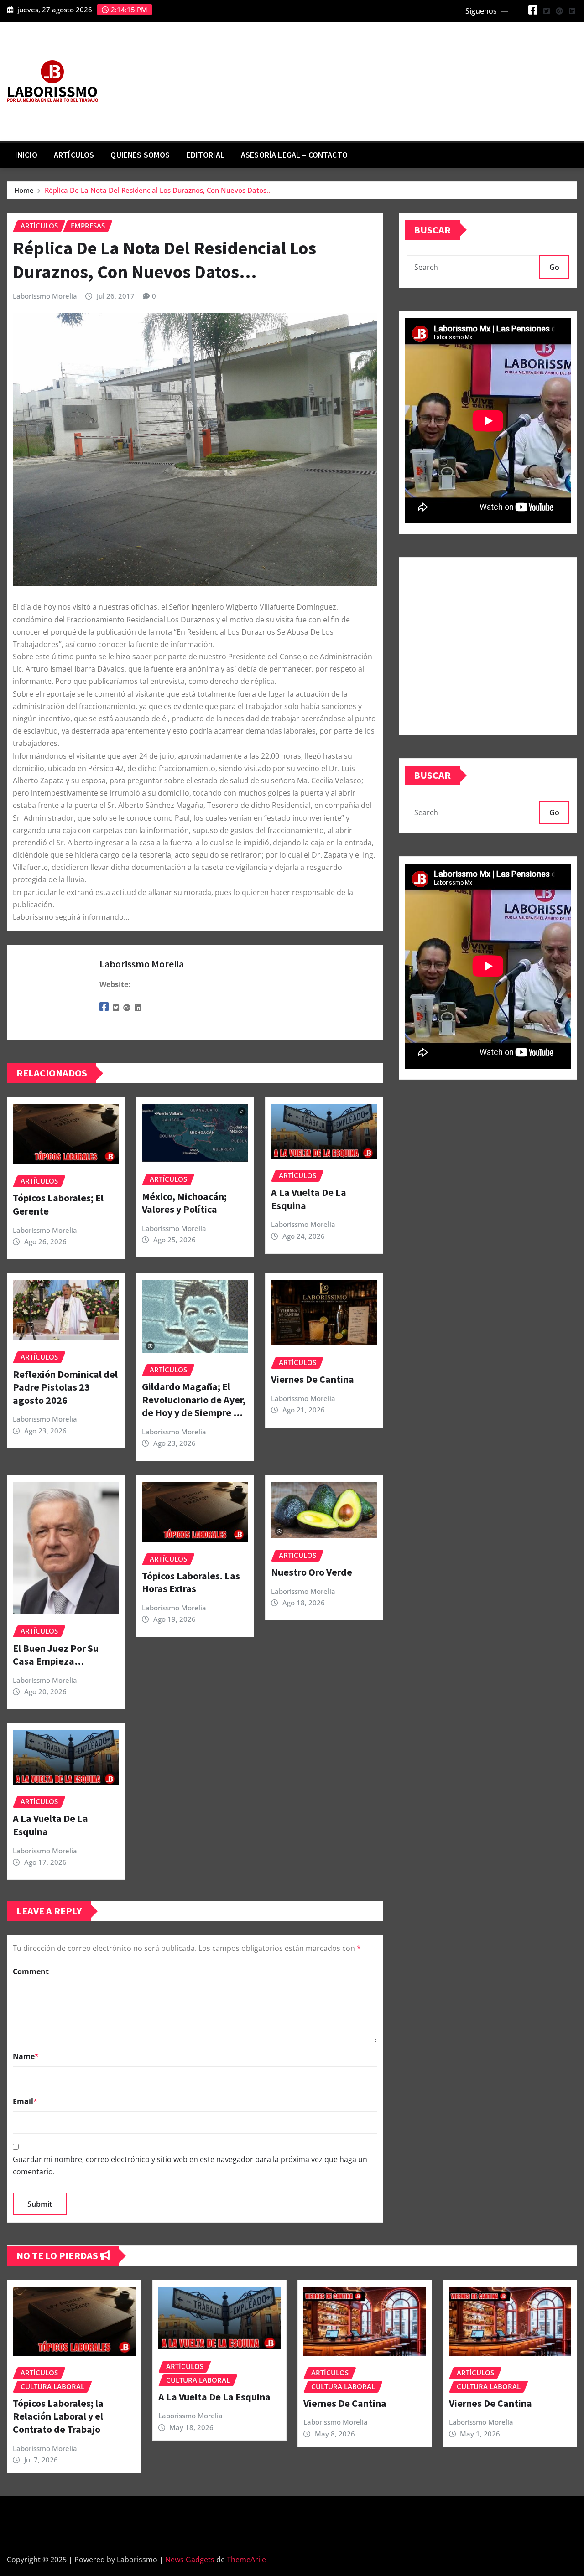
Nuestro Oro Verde (312, 1572)
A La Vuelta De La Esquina (214, 2397)
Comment (31, 1971)
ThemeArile (246, 2560)
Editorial (206, 155)
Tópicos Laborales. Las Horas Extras (191, 1582)
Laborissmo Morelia (45, 296)
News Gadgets (190, 2560)
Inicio (26, 155)
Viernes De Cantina (313, 1379)
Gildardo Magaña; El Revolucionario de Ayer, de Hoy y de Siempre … (194, 1399)
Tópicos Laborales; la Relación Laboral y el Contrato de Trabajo (58, 2416)
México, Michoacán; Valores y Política (184, 1203)
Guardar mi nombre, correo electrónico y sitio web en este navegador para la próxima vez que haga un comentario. (190, 2165)
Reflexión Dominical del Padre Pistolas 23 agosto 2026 (65, 1387)
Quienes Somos (140, 155)
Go (554, 267)
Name (26, 2056)
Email (25, 2101)
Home (24, 190)
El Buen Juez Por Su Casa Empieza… (56, 1655)
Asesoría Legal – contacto (294, 155)
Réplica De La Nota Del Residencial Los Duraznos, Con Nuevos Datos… (158, 190)
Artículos (74, 155)
